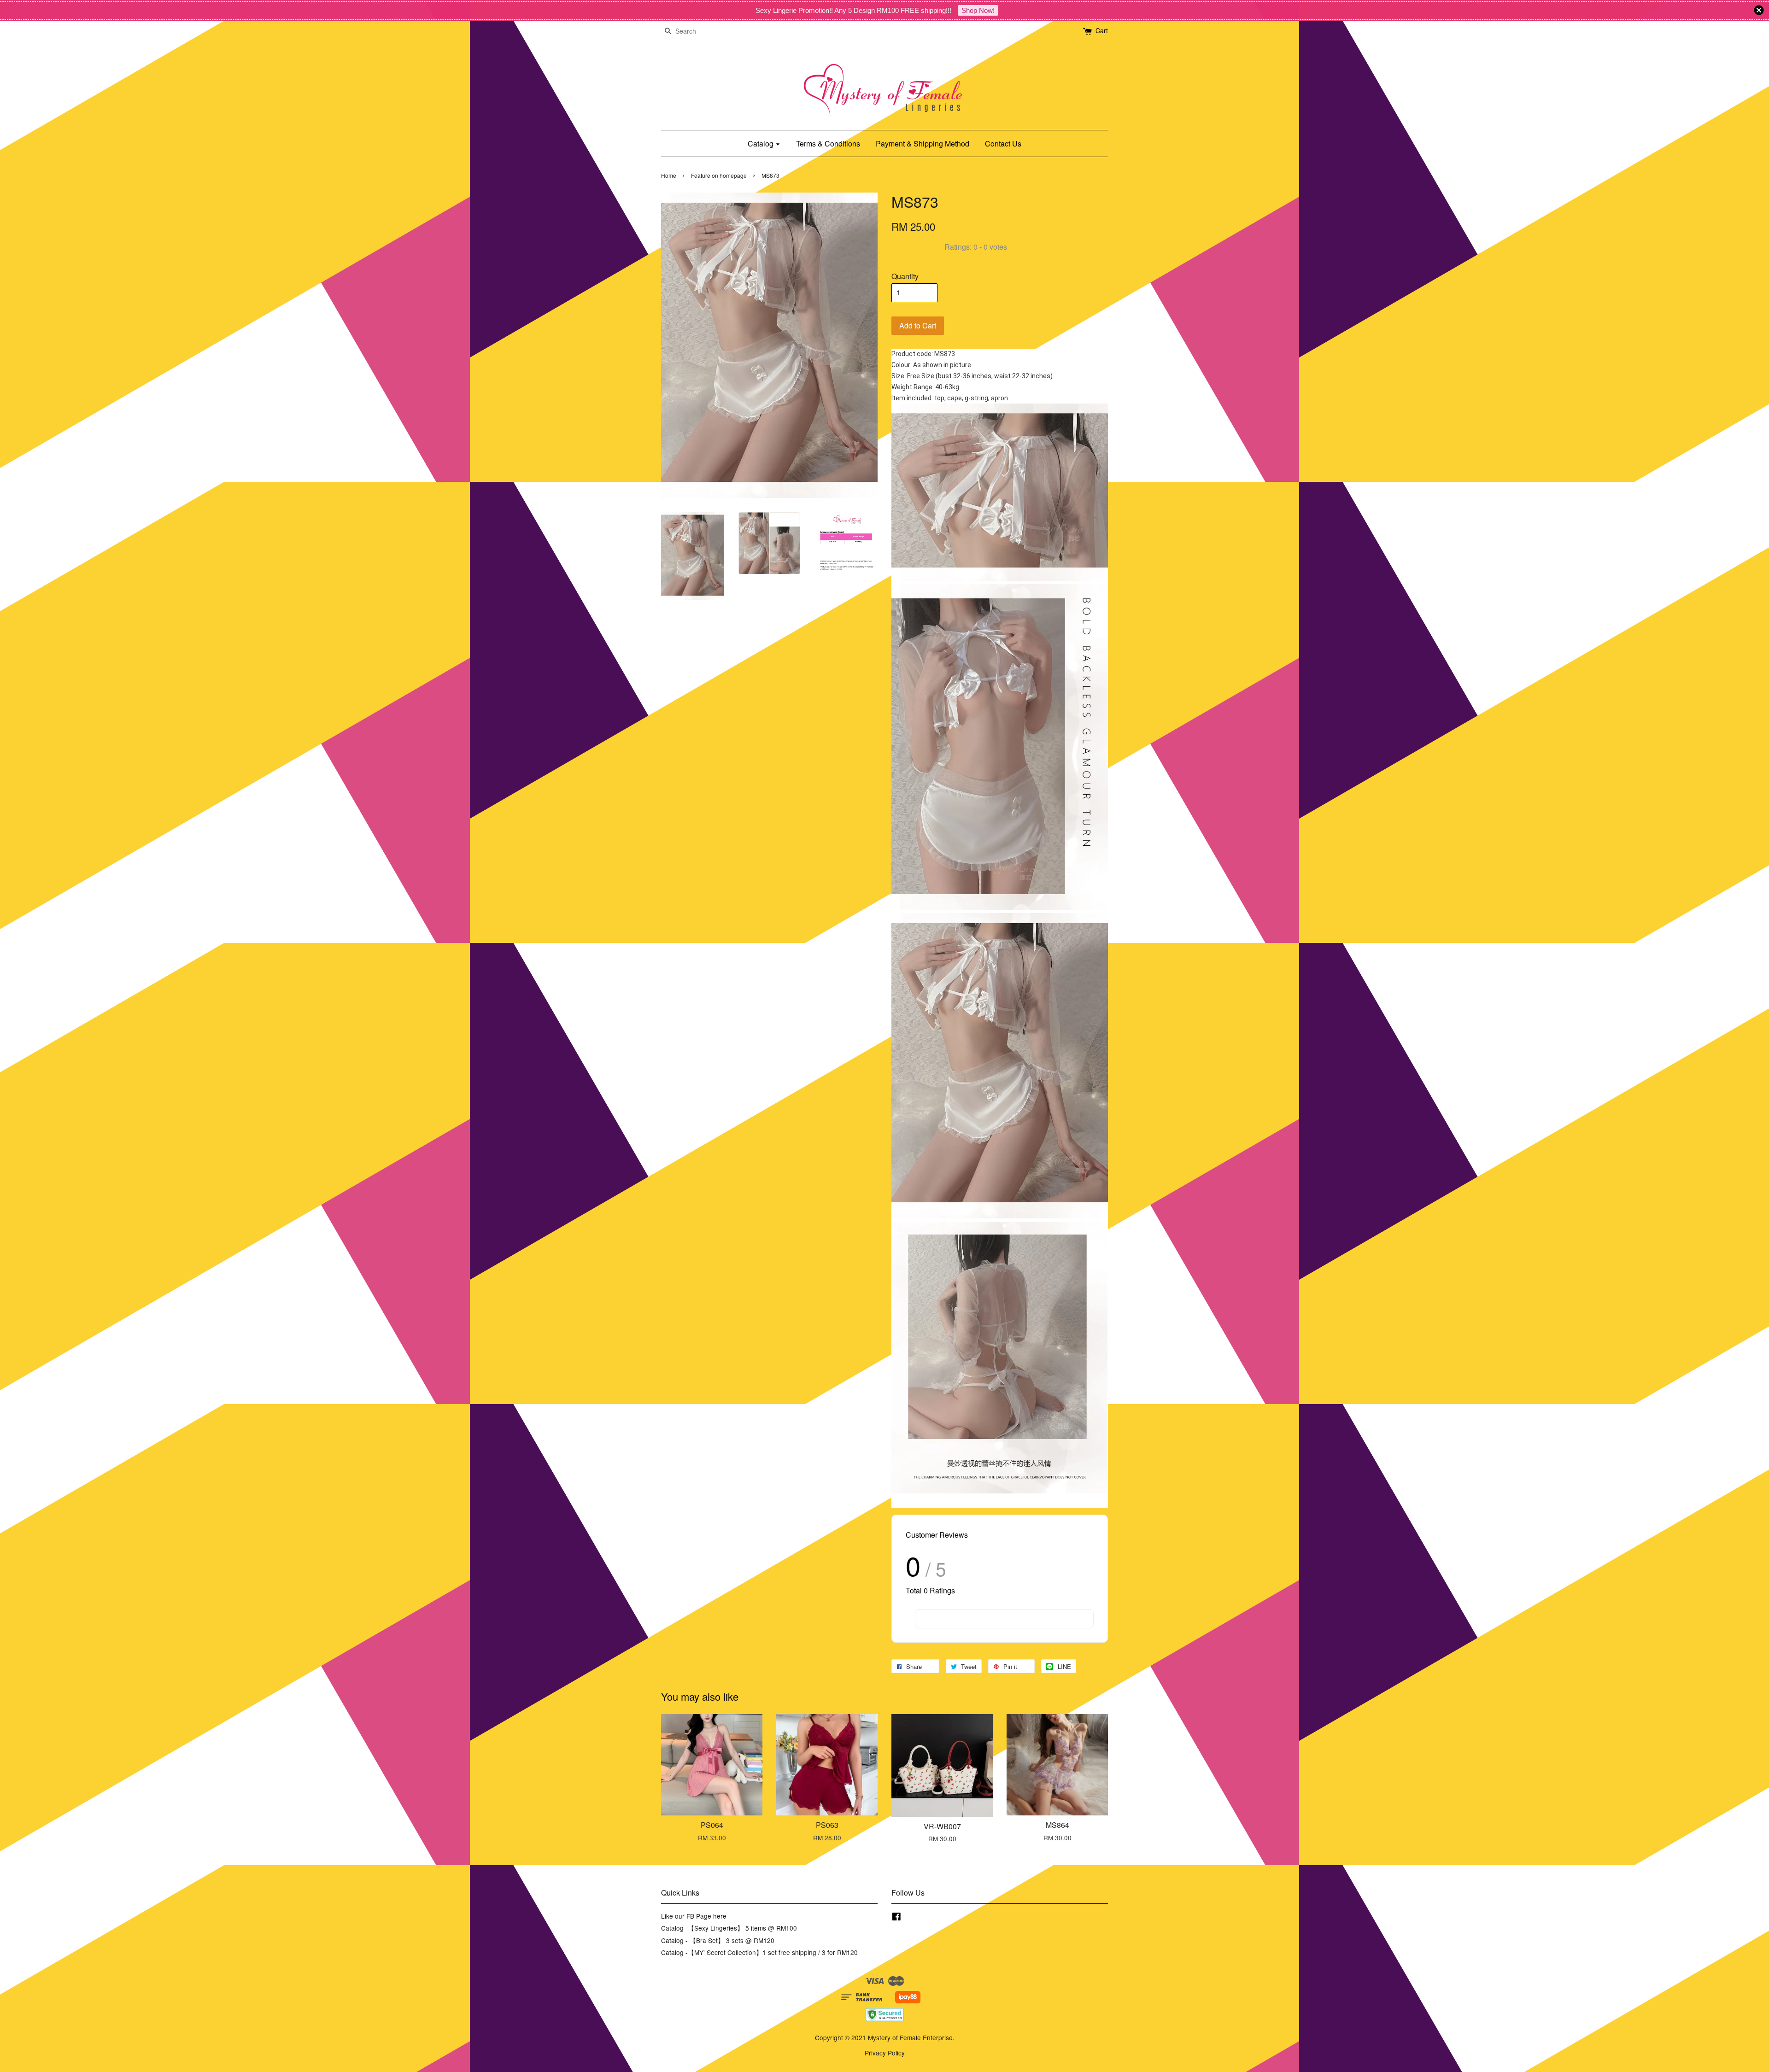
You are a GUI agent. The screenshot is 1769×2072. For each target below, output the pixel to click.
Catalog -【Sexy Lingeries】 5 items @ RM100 (729, 1928)
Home (669, 175)
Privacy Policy (885, 2053)
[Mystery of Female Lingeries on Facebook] (896, 1918)
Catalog (761, 143)
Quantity (905, 276)
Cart (1102, 30)
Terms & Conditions (828, 143)
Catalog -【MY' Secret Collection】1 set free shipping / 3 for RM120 (759, 1952)
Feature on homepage (719, 175)
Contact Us (1003, 143)
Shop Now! (978, 10)
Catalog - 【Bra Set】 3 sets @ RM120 (718, 1940)
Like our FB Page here (694, 1916)
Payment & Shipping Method (923, 143)
